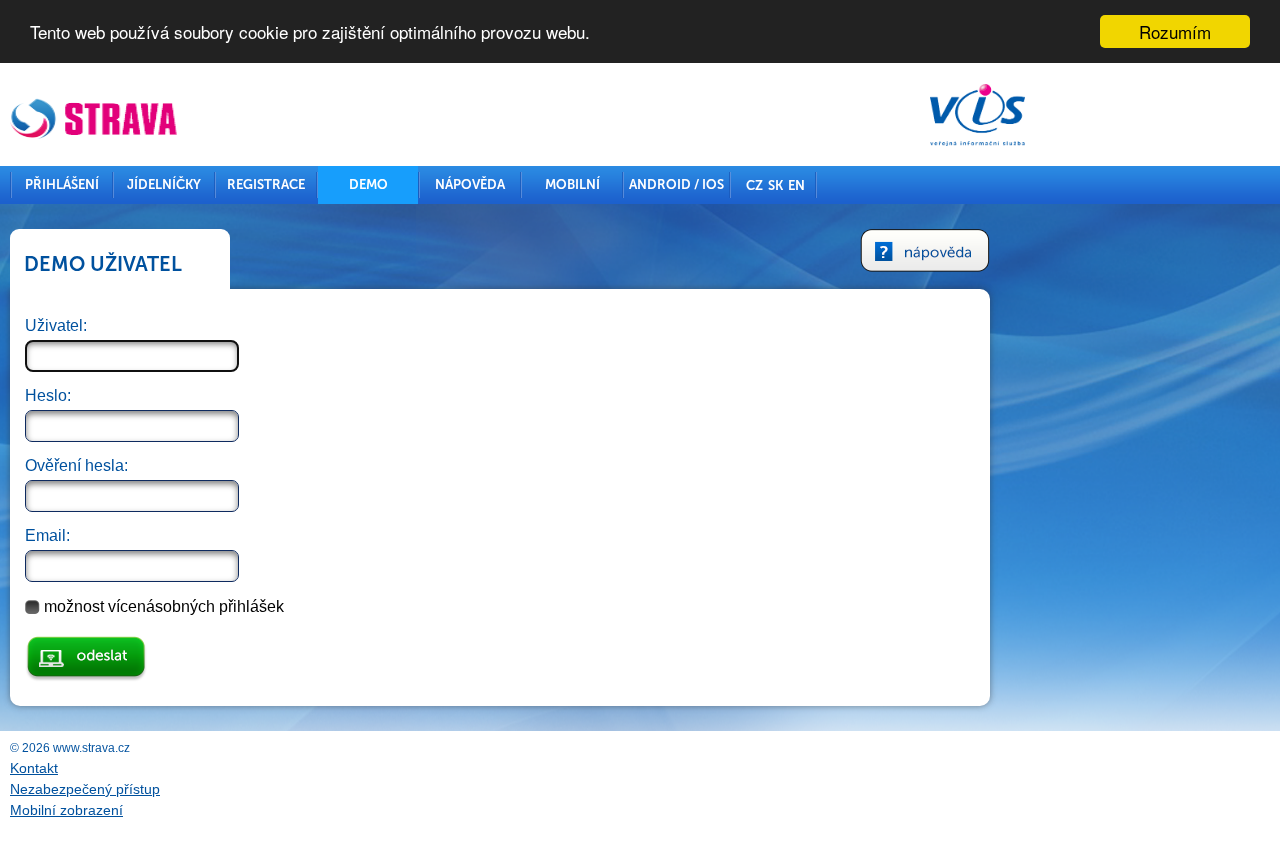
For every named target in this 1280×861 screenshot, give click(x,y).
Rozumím (1175, 31)
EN (796, 185)
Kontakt (34, 768)
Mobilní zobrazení (66, 810)
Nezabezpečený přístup (85, 789)
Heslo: (48, 395)
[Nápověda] (925, 252)
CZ (754, 185)
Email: (47, 535)
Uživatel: (56, 325)
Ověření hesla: (76, 465)
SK (775, 185)
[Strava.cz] (94, 120)
